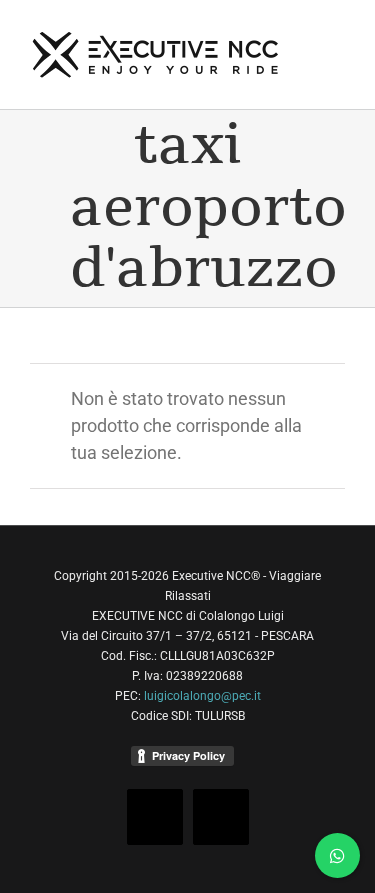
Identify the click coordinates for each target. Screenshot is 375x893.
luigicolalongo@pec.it (202, 696)
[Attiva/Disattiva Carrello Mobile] (337, 53)
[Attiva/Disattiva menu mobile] (337, 32)
